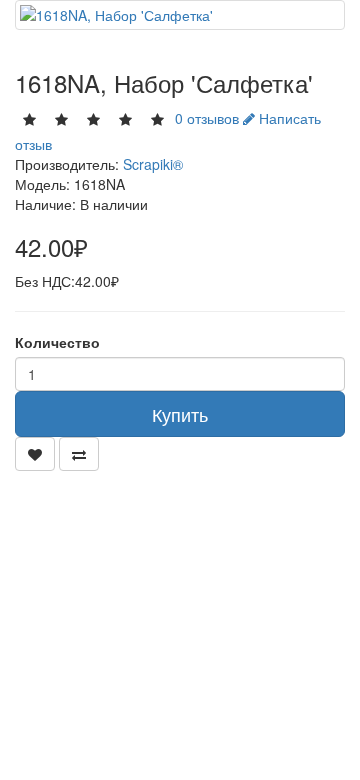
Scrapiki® (153, 164)
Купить (180, 414)
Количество (57, 342)
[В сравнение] (79, 454)
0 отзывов (207, 118)
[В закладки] (35, 454)
